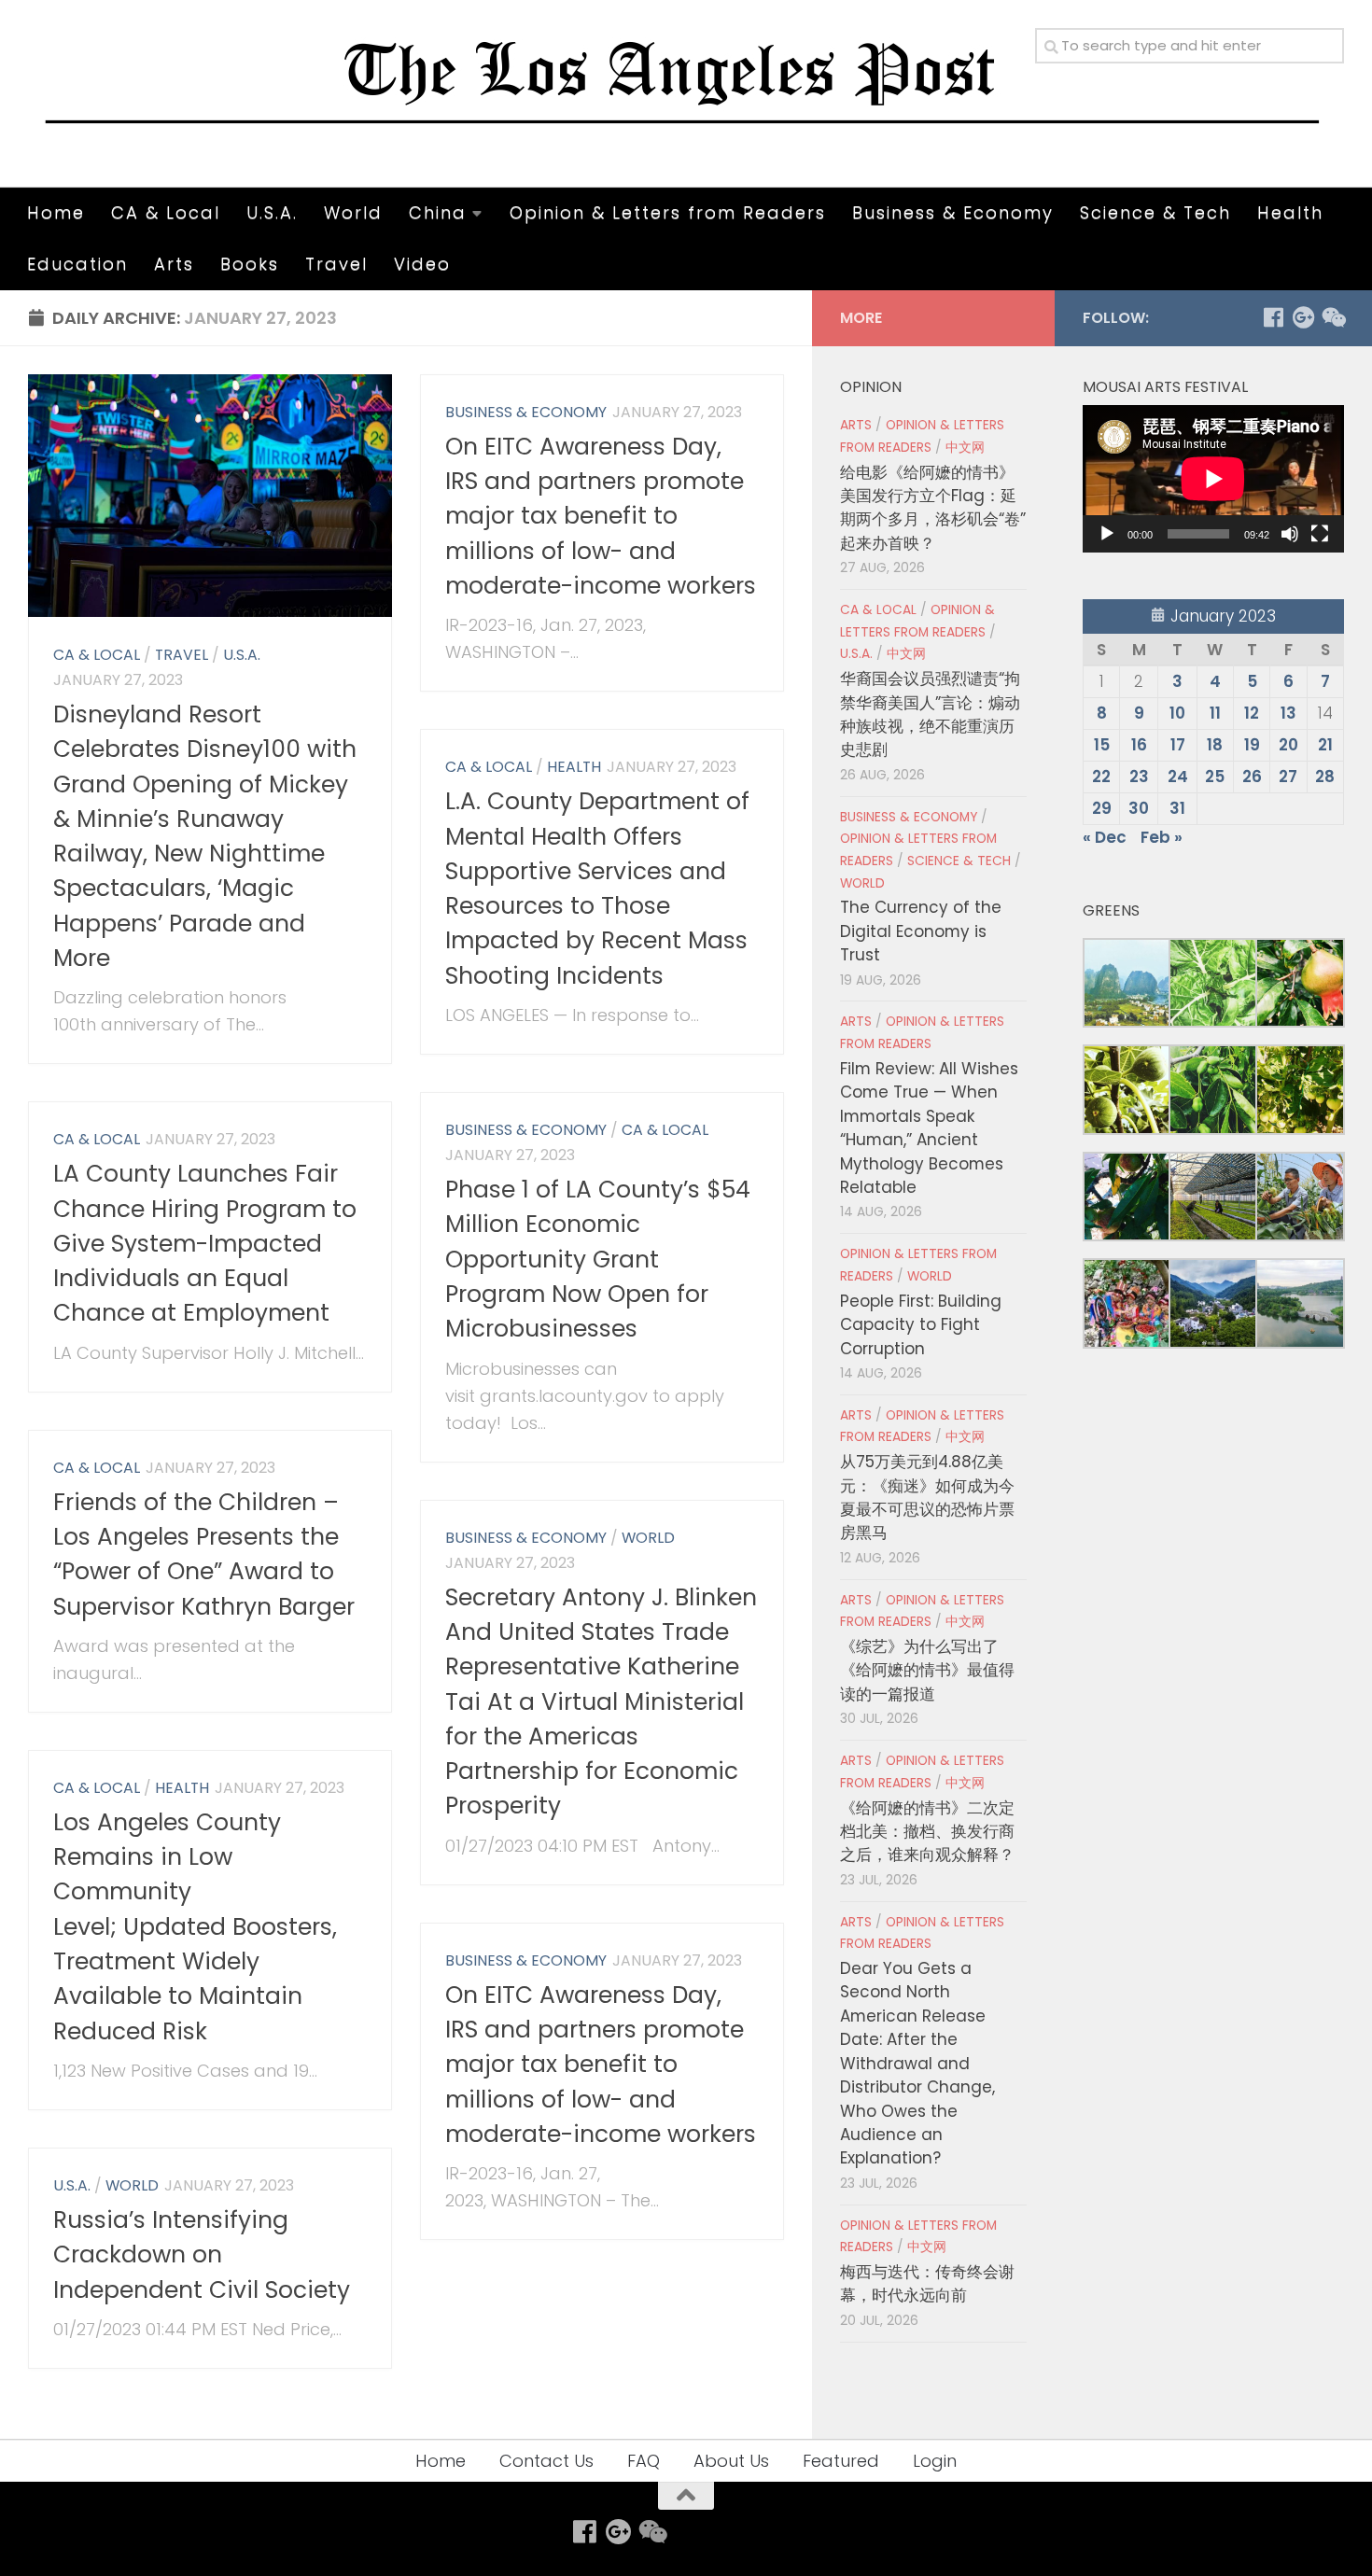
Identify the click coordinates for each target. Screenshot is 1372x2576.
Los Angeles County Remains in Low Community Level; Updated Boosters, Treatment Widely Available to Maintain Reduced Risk (195, 1927)
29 (1102, 808)
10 (1177, 713)
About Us (731, 2461)
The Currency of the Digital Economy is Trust (921, 931)
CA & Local (166, 212)
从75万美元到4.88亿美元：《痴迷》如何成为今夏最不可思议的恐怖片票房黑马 (927, 1497)
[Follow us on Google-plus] (1303, 317)
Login (935, 2461)
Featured (841, 2461)
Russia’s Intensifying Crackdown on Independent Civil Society (202, 2255)
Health (1290, 212)
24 (1178, 777)
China (438, 212)
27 (1288, 777)
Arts (174, 264)
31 (1177, 808)
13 (1288, 713)
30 (1139, 808)
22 (1101, 777)
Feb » (1162, 837)
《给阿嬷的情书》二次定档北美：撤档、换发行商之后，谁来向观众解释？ (927, 1832)
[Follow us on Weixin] (1333, 317)
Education (77, 264)
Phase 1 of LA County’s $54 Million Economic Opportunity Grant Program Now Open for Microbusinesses (598, 1259)
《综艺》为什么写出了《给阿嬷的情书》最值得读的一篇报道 (927, 1670)
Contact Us (546, 2461)
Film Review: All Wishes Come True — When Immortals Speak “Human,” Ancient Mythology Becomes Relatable (929, 1128)
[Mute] (1290, 534)
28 (1325, 777)
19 (1252, 745)
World (353, 212)
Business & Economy (953, 212)
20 (1288, 745)
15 (1102, 745)
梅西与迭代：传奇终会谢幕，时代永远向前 (927, 2283)
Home (56, 212)
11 (1215, 713)
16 (1139, 745)
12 (1252, 713)
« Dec (1105, 837)
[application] (1213, 479)
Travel (336, 264)
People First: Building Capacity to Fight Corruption (921, 1325)
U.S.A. (272, 212)
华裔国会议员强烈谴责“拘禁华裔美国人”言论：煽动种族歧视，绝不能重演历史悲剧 (930, 714)
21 (1325, 745)
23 (1139, 777)
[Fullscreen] (1320, 534)
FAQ (644, 2461)
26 (1252, 777)
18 (1215, 745)
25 (1215, 777)
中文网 (965, 448)
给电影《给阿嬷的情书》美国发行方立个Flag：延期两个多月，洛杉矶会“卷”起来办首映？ (933, 508)
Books (250, 264)
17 (1178, 745)
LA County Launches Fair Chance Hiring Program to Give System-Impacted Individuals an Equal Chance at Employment (205, 1243)
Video (422, 264)
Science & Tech (1155, 212)
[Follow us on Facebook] (1273, 317)
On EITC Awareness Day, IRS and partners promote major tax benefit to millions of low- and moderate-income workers (601, 516)
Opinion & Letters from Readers (668, 212)
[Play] (1107, 534)
